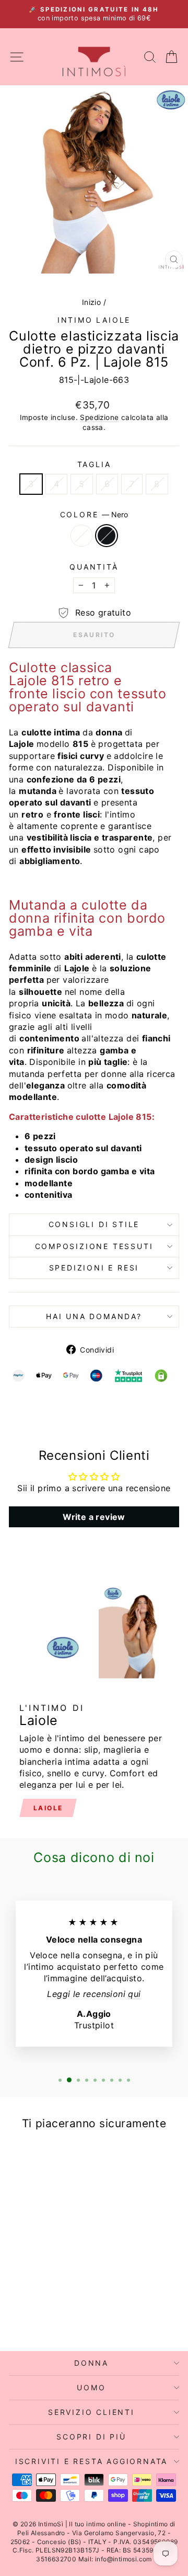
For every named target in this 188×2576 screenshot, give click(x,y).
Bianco (81, 536)
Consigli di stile (94, 1224)
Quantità (94, 567)
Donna (91, 2363)
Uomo (91, 2387)
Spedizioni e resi (94, 1268)
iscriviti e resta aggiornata (91, 2461)
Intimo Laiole (94, 320)
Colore (94, 514)
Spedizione (99, 417)
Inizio (91, 302)
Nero (107, 536)
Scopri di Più (91, 2437)
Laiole (48, 1808)
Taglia (94, 464)
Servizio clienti (91, 2412)
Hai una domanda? (94, 1316)
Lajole (77, 968)
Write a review (94, 1517)
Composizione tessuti (94, 1246)
